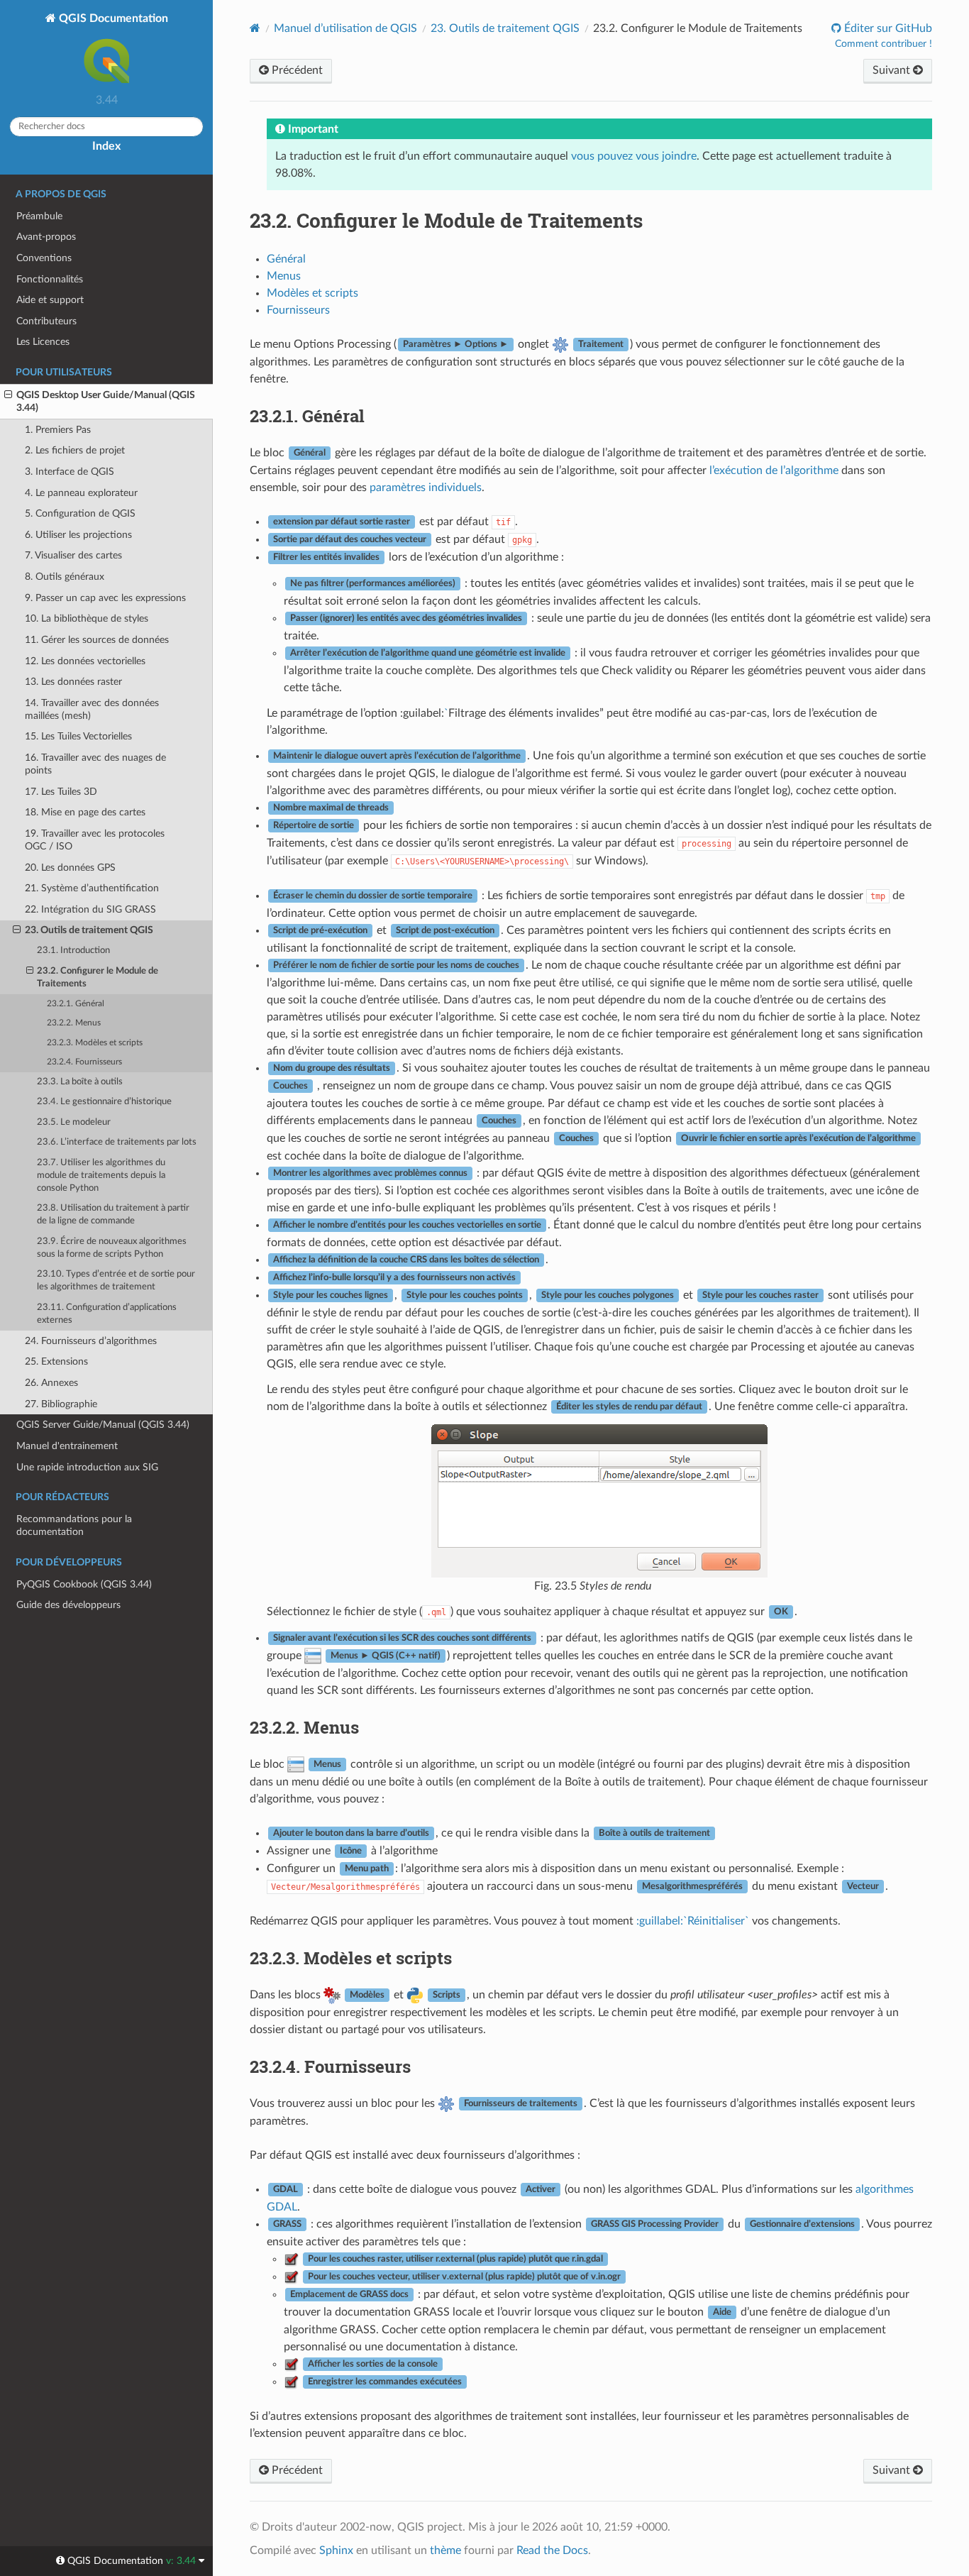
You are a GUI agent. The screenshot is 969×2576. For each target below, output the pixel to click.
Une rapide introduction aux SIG (87, 1467)
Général (286, 259)
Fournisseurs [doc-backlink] (330, 2066)
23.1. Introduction (73, 951)
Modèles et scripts (312, 293)
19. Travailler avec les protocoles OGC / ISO (95, 840)
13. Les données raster (73, 682)
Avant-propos (46, 237)
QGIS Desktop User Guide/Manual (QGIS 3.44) (106, 401)
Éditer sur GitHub (887, 28)
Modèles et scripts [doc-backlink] (351, 1958)
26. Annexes (51, 1383)
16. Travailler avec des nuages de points (95, 764)
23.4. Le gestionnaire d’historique (104, 1102)
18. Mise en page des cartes (85, 812)
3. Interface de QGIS (70, 472)
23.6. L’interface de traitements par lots (117, 1142)
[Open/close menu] (8, 395)
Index (106, 146)
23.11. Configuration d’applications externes (107, 1314)
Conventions (44, 258)
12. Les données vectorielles (85, 661)
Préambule (39, 216)
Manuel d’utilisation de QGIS (345, 28)
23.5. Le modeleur (74, 1122)
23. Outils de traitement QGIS (89, 930)
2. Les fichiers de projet (75, 450)
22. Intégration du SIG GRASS (90, 909)
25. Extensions (56, 1361)
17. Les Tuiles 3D (61, 792)
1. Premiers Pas (58, 430)
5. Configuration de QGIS (80, 513)
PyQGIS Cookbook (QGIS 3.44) (84, 1584)
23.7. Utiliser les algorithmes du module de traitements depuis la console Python (101, 1176)
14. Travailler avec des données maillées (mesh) (92, 709)
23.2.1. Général (76, 1004)
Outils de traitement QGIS (505, 28)
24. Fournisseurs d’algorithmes (91, 1341)
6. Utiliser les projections (78, 535)
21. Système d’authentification (92, 888)
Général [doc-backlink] (307, 416)
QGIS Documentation (112, 18)
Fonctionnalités (50, 279)
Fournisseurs (298, 310)
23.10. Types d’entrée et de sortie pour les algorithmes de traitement (116, 1281)
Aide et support (50, 300)
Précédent (296, 70)
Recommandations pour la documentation (74, 1525)
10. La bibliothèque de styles (87, 618)
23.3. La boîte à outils (80, 1082)
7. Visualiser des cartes (73, 555)
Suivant (893, 70)
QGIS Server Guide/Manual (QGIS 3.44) (103, 1425)
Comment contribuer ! (884, 44)
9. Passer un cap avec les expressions (105, 598)
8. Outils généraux (65, 577)
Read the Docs (552, 2550)
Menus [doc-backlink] (304, 1727)
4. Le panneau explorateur (81, 493)
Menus (284, 276)
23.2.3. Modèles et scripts (95, 1043)
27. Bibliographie (61, 1404)
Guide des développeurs (68, 1605)
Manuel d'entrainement (67, 1446)
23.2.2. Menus (74, 1023)
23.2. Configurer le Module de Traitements (98, 978)
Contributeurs (46, 321)
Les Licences (43, 342)
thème (445, 2550)
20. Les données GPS (70, 868)
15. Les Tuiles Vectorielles (78, 736)
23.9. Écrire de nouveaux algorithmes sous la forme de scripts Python (112, 1248)
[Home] (255, 28)
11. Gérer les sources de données (97, 640)
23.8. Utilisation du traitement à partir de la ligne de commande (113, 1215)
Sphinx (336, 2550)
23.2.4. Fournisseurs (84, 1062)
